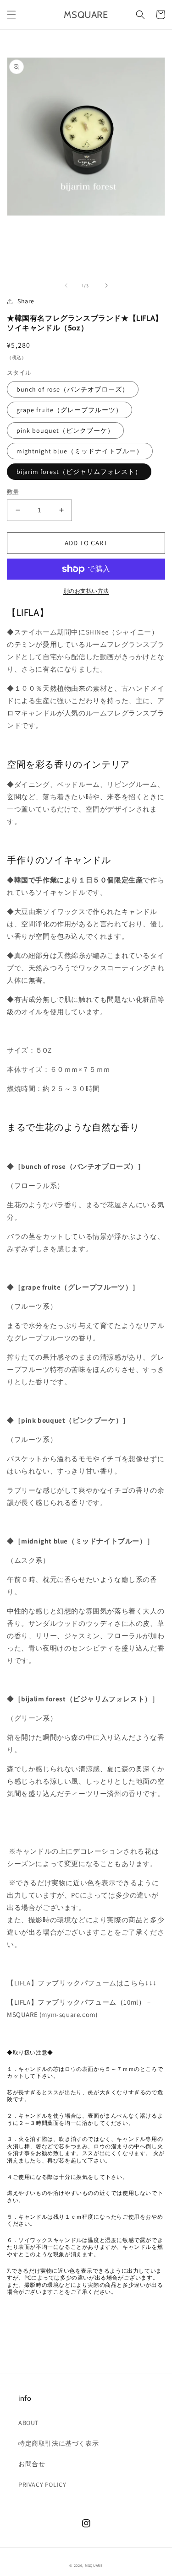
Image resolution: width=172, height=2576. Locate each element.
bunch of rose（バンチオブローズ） (73, 389)
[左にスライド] (66, 285)
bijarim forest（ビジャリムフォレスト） (79, 472)
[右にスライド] (106, 285)
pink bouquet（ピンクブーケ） (65, 430)
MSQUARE (94, 2565)
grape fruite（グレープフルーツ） (69, 410)
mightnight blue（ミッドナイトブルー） (80, 451)
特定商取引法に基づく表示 (58, 2443)
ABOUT (28, 2423)
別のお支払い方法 (86, 591)
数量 (13, 492)
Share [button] (26, 301)
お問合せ (32, 2464)
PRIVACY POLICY (42, 2485)
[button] (11, 15)
